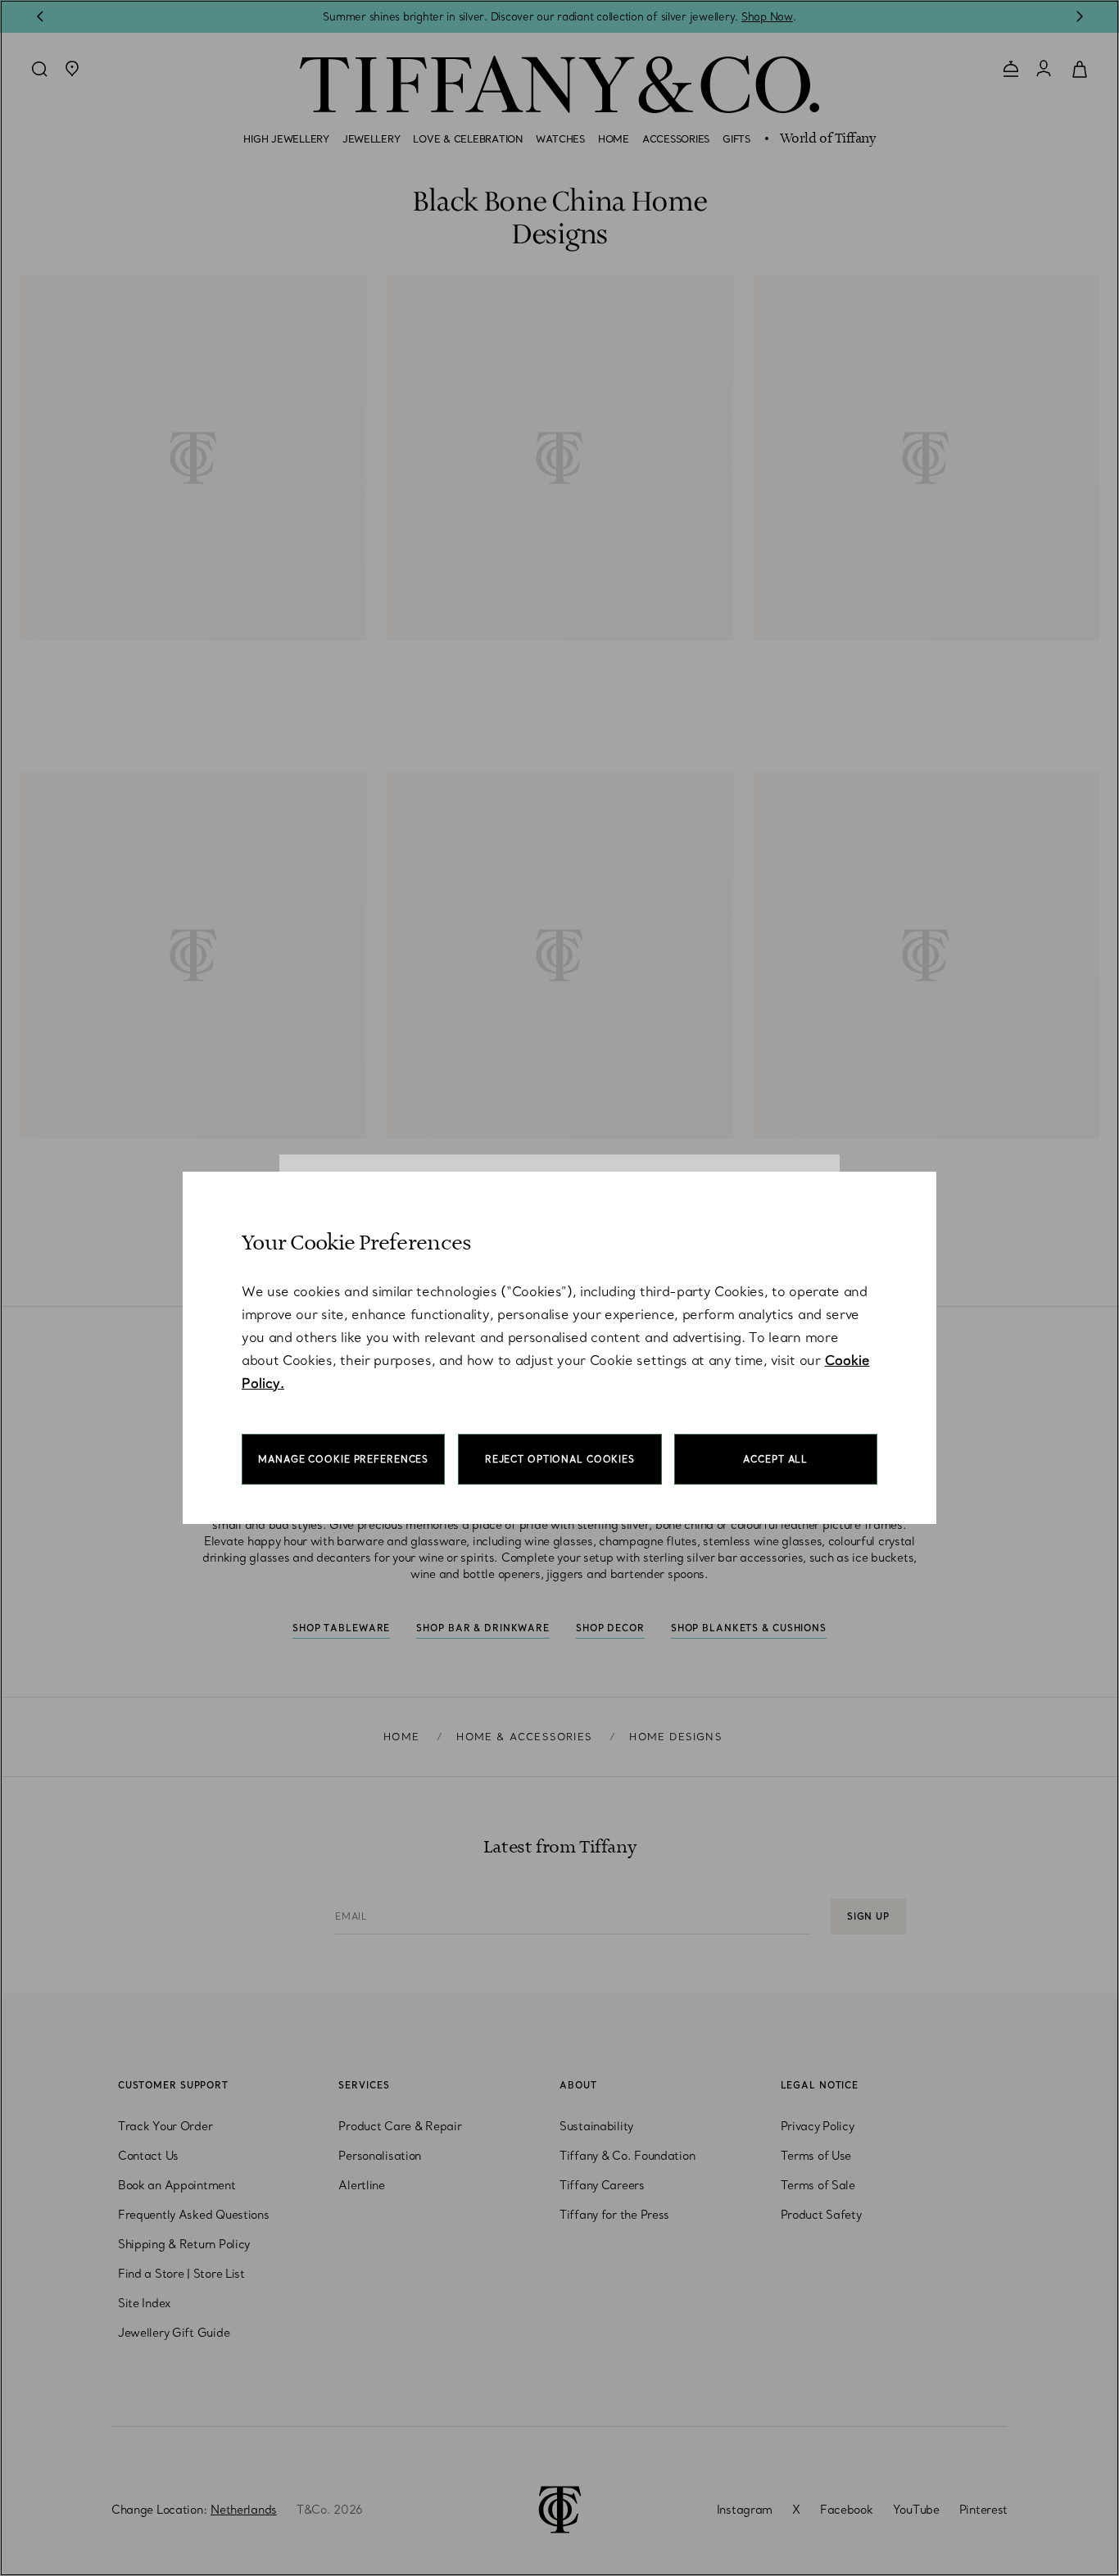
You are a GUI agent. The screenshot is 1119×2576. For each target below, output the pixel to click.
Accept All (775, 1459)
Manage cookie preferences (343, 1459)
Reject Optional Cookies (560, 1459)
